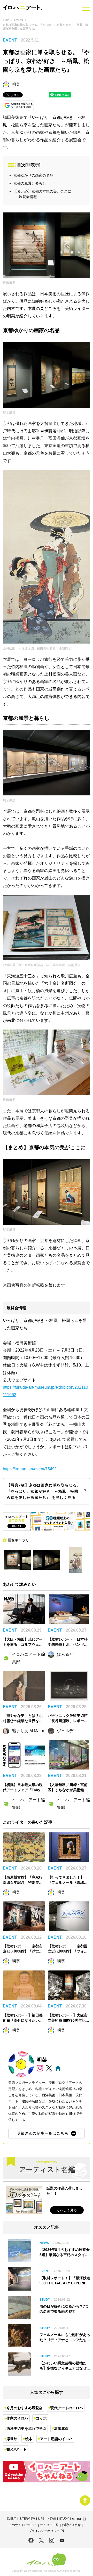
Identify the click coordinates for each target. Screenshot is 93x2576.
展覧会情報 (28, 197)
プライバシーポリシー (46, 2531)
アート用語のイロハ (56, 2439)
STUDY (64, 2519)
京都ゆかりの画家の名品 (33, 175)
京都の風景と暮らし (30, 183)
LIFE (41, 2519)
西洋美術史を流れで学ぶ (26, 2429)
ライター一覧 (49, 2525)
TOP (6, 20)
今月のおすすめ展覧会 (25, 2408)
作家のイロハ (17, 2418)
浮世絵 (12, 2439)
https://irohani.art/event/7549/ (29, 1469)
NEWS (52, 2519)
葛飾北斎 (61, 2429)
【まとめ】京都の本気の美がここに (42, 191)
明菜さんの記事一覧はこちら (43, 2133)
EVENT (19, 20)
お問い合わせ (71, 2525)
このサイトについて (23, 2525)
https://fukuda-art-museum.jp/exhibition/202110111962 (45, 1391)
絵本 (29, 2439)
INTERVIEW (27, 2519)
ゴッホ (41, 2418)
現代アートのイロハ (67, 2408)
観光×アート (17, 2449)
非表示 (33, 165)
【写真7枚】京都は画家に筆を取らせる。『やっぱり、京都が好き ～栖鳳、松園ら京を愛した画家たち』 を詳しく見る (44, 1491)
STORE (79, 2519)
